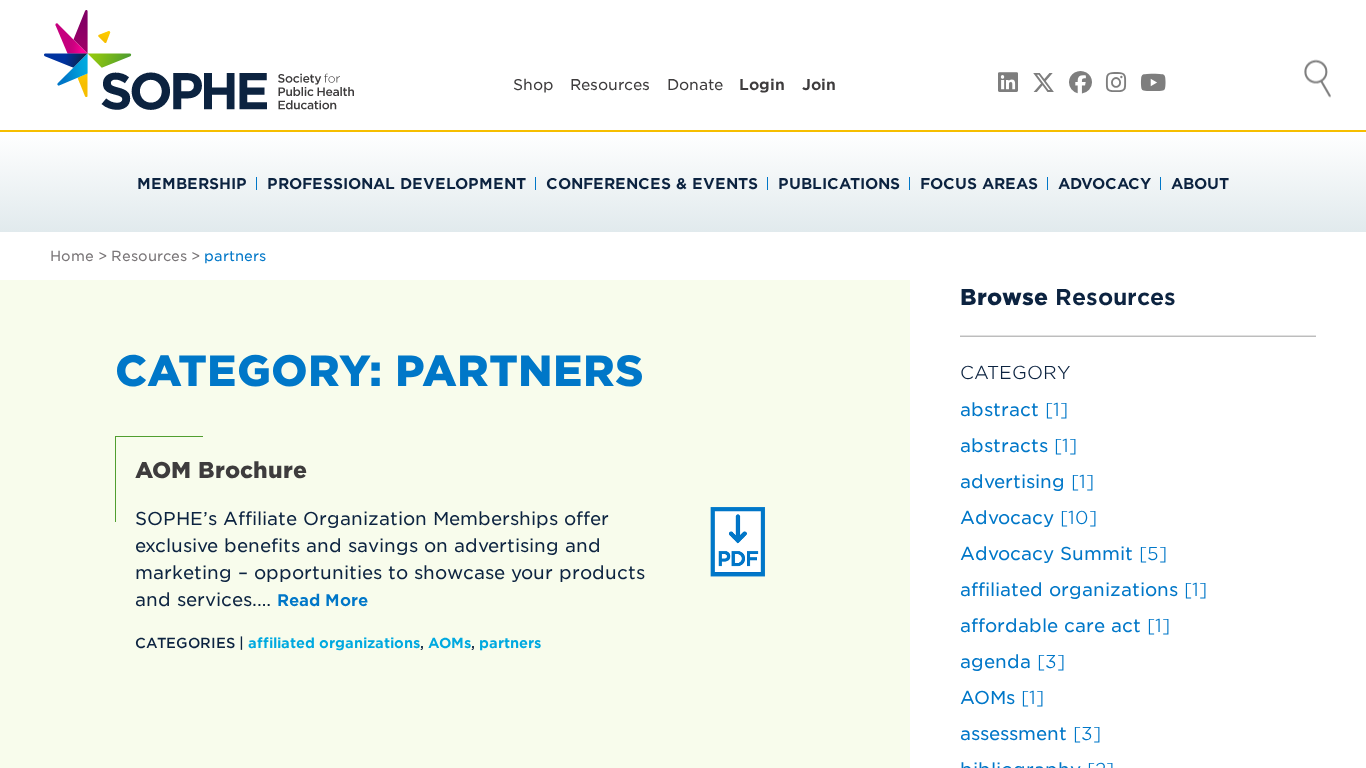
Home (72, 256)
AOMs (449, 643)
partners (510, 643)
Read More (322, 600)
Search (1318, 81)
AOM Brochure (221, 470)
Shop (533, 85)
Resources (610, 85)
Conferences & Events (652, 184)
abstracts (1018, 445)
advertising (1027, 481)
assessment (1030, 733)
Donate (695, 85)
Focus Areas (979, 184)
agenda (1012, 661)
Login (762, 85)
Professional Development (396, 184)
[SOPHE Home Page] (198, 99)
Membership (192, 184)
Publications (839, 184)
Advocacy (1104, 184)
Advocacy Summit (1063, 553)
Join (819, 85)
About (1200, 184)
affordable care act (1065, 625)
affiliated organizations (334, 643)
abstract (1014, 409)
